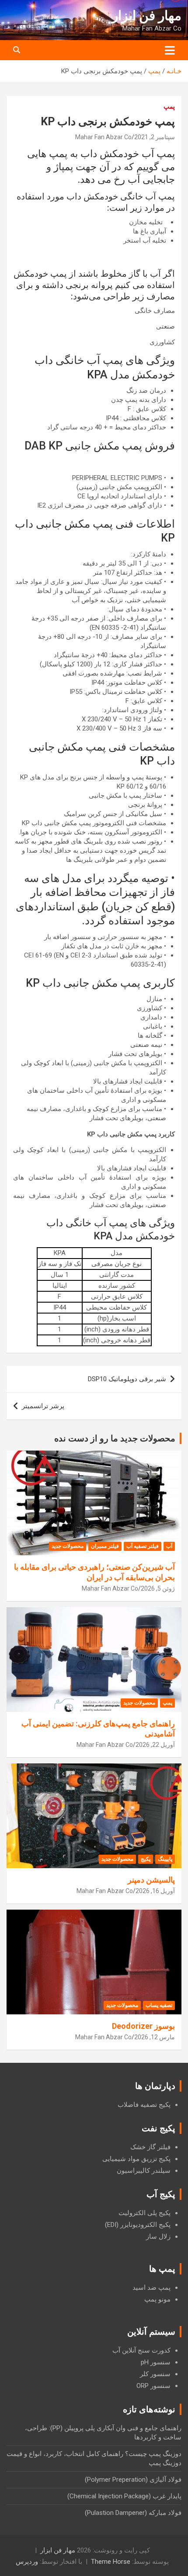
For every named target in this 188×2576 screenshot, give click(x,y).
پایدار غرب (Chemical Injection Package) (124, 2496)
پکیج (146, 1859)
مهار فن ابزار (147, 15)
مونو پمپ (157, 2299)
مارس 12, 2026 (155, 2037)
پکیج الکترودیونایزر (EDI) (138, 2225)
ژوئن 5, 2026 (158, 1588)
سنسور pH (156, 2362)
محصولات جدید (68, 1546)
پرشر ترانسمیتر (43, 1406)
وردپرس (27, 2562)
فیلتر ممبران (105, 1546)
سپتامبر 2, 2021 (155, 137)
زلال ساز (158, 2236)
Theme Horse (111, 2562)
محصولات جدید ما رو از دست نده (115, 1438)
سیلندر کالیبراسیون (144, 2171)
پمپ (169, 106)
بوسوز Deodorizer (143, 2026)
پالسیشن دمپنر (151, 1880)
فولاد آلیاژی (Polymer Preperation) (133, 2480)
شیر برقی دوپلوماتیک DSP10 (127, 1379)
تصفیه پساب (159, 2005)
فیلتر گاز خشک (150, 2147)
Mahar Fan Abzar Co (103, 137)
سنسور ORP (153, 2386)
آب (169, 1546)
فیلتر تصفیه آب (143, 1546)
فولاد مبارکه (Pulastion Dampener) (133, 2513)
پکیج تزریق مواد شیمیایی (136, 2159)
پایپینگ (165, 1859)
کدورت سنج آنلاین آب (141, 2350)
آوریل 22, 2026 (155, 1745)
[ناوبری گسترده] (170, 50)
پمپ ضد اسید (151, 2288)
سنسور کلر (155, 2374)
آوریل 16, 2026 (155, 1891)
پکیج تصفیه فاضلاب (144, 2105)
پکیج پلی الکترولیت (144, 2213)
